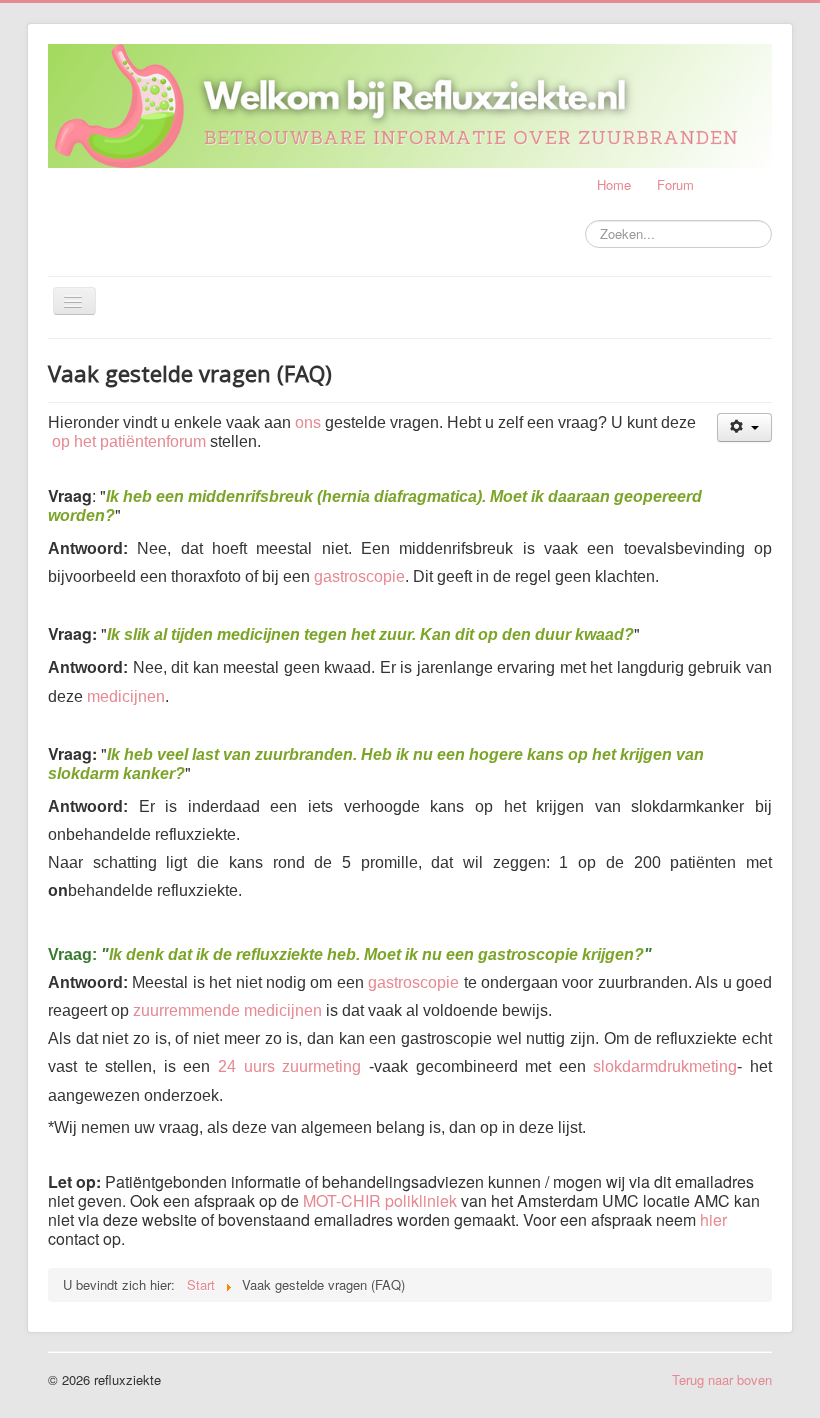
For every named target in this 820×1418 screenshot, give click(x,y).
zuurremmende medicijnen (227, 1010)
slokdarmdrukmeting (665, 1066)
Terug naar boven (722, 1379)
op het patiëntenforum (129, 441)
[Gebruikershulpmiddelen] (744, 427)
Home (614, 184)
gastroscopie (359, 576)
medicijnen (126, 696)
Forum (675, 184)
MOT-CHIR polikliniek (380, 1200)
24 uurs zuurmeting (289, 1066)
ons (308, 422)
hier (713, 1219)
